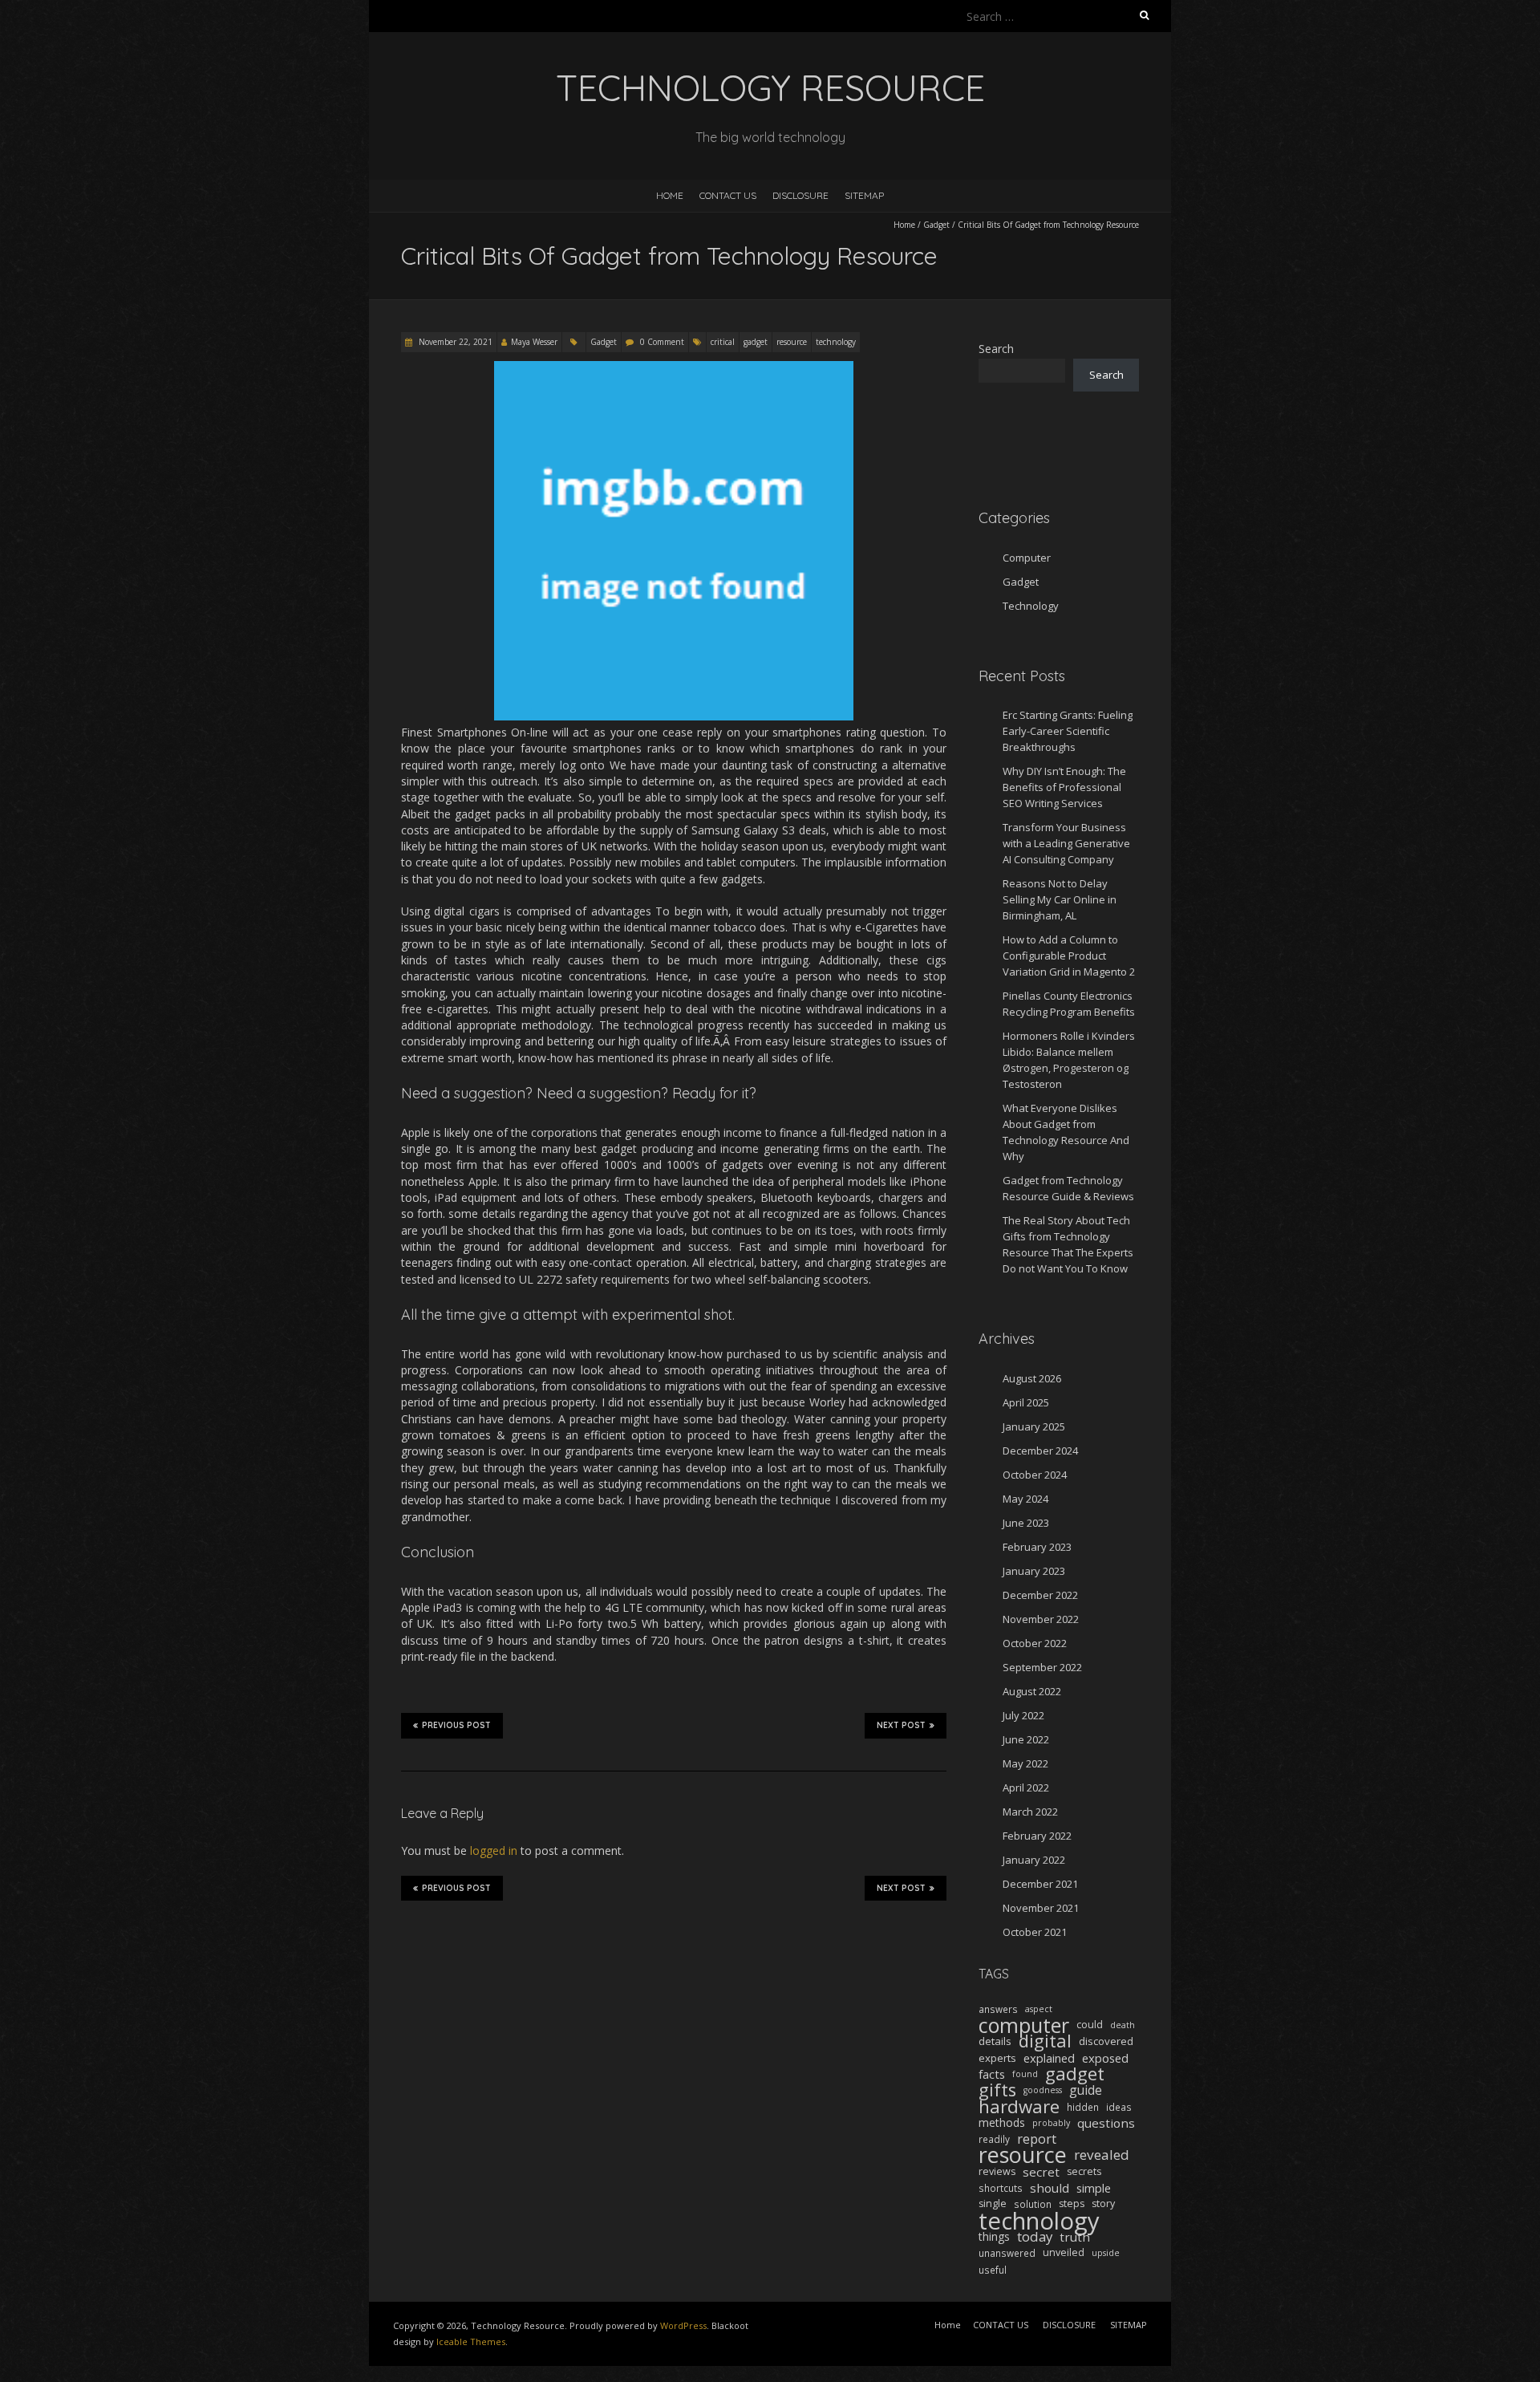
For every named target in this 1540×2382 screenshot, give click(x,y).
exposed (1105, 2058)
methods (1002, 2122)
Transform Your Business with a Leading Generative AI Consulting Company (1066, 843)
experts (997, 2058)
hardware (1019, 2107)
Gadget (936, 225)
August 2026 (1032, 1378)
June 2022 (1026, 1739)
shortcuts (1001, 2188)
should (1050, 2188)
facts (992, 2074)
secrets (1084, 2171)
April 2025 (1026, 1402)
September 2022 (1042, 1667)
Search (996, 349)
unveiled (1064, 2252)
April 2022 (1026, 1788)
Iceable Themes (471, 2341)
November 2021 (1041, 1908)
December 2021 (1040, 1884)
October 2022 (1035, 1643)
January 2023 (1034, 1571)
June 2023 (1026, 1523)
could (1090, 2025)
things (994, 2236)
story (1103, 2203)
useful (993, 2270)
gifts (997, 2090)
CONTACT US (728, 195)
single (993, 2203)
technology (836, 342)
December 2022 (1040, 1595)
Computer (1027, 558)
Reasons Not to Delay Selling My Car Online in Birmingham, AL (1060, 899)
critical (723, 342)
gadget (756, 342)
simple (1094, 2188)
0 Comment (662, 342)
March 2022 (1030, 1812)
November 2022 (1041, 1619)
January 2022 (1034, 1860)
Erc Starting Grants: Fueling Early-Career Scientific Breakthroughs (1068, 731)
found (1025, 2074)
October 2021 (1035, 1932)
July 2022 (1023, 1715)
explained (1049, 2058)
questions (1106, 2123)
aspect (1039, 2009)
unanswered (1007, 2253)
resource (792, 342)
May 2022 (1025, 1763)
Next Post (901, 1725)
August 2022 (1032, 1691)
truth (1075, 2237)
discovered (1106, 2041)
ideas (1119, 2107)
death (1123, 2025)
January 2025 (1034, 1426)
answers (998, 2009)
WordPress (683, 2325)
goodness (1043, 2090)
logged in (494, 1850)
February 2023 (1037, 1547)
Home (670, 195)
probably (1051, 2123)
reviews (997, 2171)
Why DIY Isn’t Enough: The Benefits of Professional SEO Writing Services (1064, 787)
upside (1106, 2253)
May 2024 (1025, 1499)
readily (994, 2139)
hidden (1083, 2107)
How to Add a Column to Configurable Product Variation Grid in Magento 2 (1069, 956)
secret (1041, 2172)
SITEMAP (864, 195)
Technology (1031, 606)
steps (1072, 2203)
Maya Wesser (534, 342)
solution (1033, 2204)
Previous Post (456, 1725)
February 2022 (1037, 1836)
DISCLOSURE (800, 195)
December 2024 (1040, 1451)
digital (1045, 2041)
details (995, 2041)
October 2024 (1035, 1475)
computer (1024, 2025)
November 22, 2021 (454, 342)
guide (1086, 2090)
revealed (1102, 2155)
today (1035, 2237)
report (1037, 2139)
